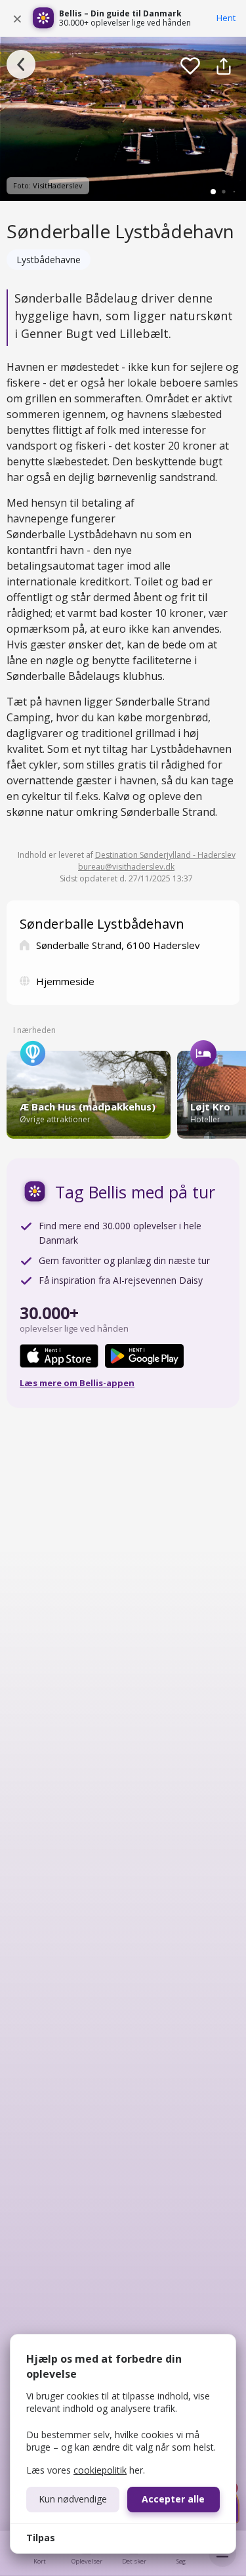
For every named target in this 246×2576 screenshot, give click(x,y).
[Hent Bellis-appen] (43, 18)
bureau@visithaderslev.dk (126, 867)
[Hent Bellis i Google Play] (144, 1356)
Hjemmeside (65, 981)
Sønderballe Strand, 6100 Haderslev (118, 945)
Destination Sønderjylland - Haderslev (165, 855)
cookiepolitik (100, 2470)
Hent (226, 18)
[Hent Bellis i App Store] (59, 1356)
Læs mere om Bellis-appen (77, 1383)
